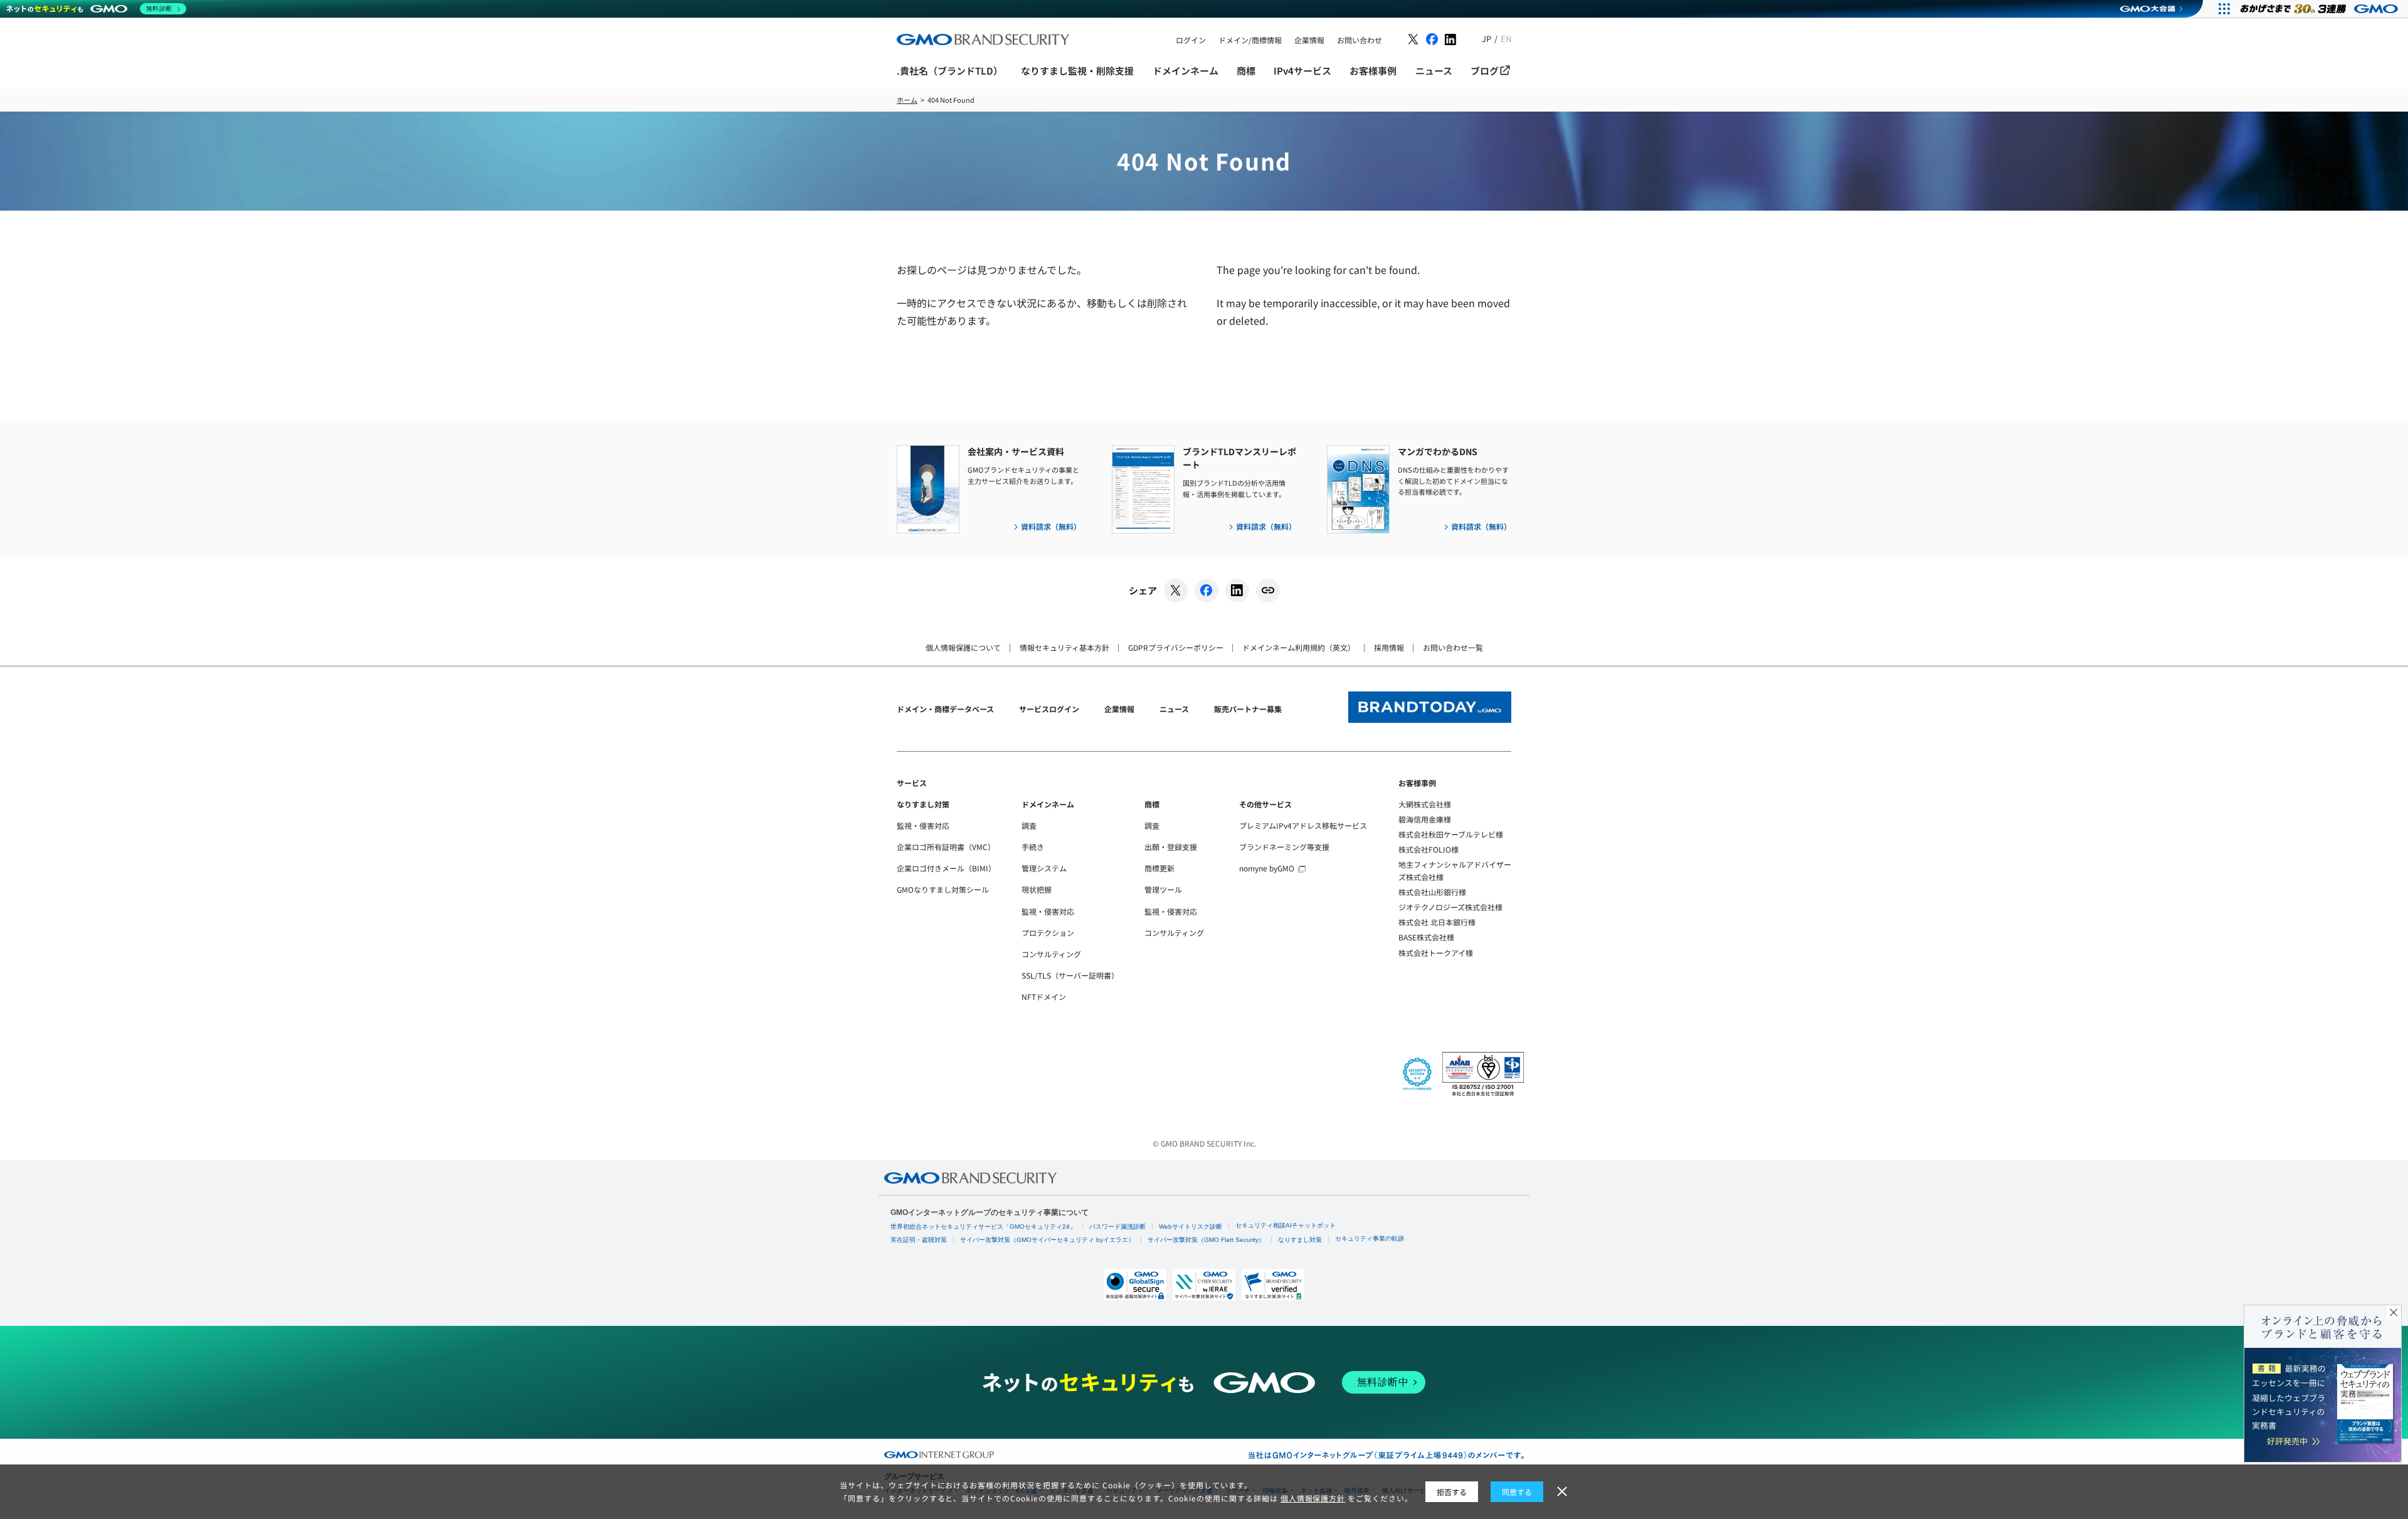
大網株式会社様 (1425, 804)
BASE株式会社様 (1426, 937)
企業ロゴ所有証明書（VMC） (946, 847)
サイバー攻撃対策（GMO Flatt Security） (1206, 1240)
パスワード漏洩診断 (1117, 1227)
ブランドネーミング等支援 (1284, 847)
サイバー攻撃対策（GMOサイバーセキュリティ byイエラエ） (1047, 1240)
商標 (1152, 804)
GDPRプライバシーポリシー (1176, 647)
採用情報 (1389, 647)
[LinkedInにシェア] (1237, 591)
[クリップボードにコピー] (1268, 591)
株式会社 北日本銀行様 (1437, 922)
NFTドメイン (1044, 996)
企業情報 (1119, 709)
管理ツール (1163, 889)
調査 (1029, 825)
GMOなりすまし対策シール (943, 889)
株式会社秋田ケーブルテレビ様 (1451, 834)
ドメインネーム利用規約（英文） (1299, 647)
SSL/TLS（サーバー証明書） (1070, 975)
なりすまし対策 (923, 804)
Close (2394, 1313)
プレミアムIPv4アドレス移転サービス (1303, 825)
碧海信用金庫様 (1425, 819)
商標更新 (1159, 868)
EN (1506, 39)
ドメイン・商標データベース (945, 709)
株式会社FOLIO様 (1428, 849)
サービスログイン (1049, 709)
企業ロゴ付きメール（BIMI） (946, 868)
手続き (1033, 847)
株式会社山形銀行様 (1432, 892)
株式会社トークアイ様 (1436, 953)
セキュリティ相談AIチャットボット (1286, 1225)
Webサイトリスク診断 (1191, 1227)
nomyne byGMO (1267, 868)
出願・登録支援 (1171, 847)
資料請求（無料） (1051, 526)
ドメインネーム (1048, 804)
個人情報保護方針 (1313, 1498)
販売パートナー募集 (1248, 709)
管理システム (1044, 868)
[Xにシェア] (1176, 591)
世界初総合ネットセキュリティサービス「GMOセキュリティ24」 (983, 1227)
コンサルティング (1051, 954)
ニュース (1174, 709)
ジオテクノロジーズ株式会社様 (1450, 907)
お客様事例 (1417, 783)
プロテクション (1048, 933)
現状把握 (1037, 889)
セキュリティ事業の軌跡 (1370, 1238)
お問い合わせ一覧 (1453, 647)
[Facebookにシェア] (1207, 591)
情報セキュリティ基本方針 (1064, 647)
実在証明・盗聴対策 (919, 1240)
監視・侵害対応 (923, 825)
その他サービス (1265, 804)
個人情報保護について (963, 647)
